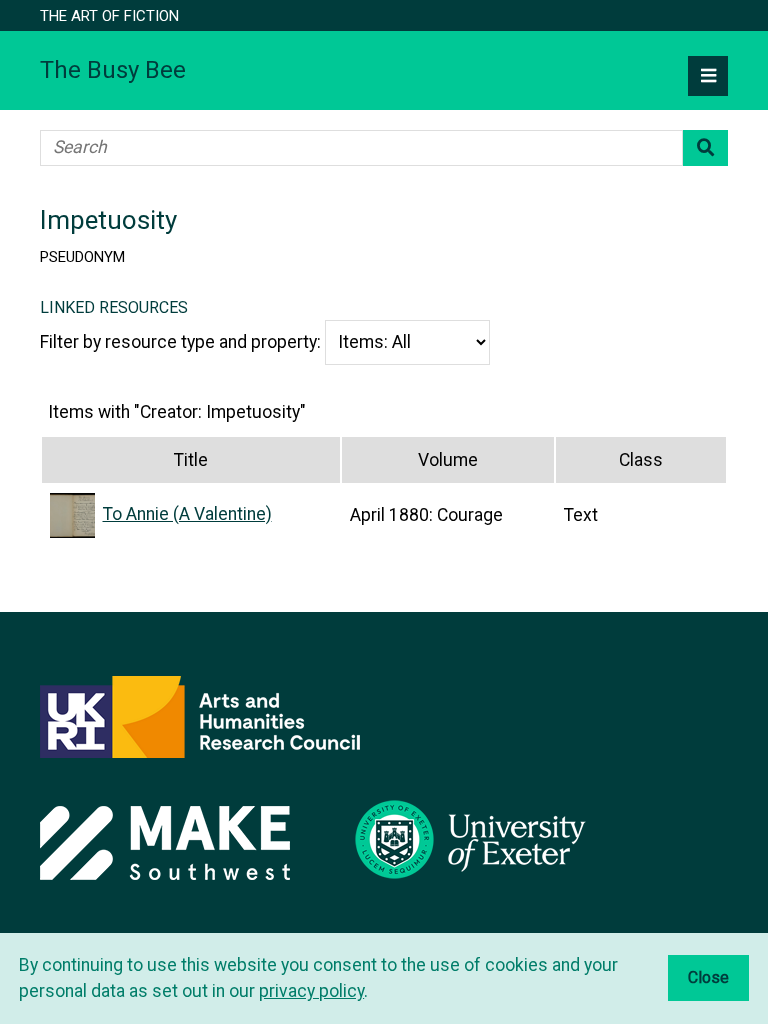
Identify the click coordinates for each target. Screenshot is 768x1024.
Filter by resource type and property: (182, 342)
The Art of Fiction (109, 16)
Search (705, 148)
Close (708, 977)
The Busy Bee (113, 70)
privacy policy (311, 991)
